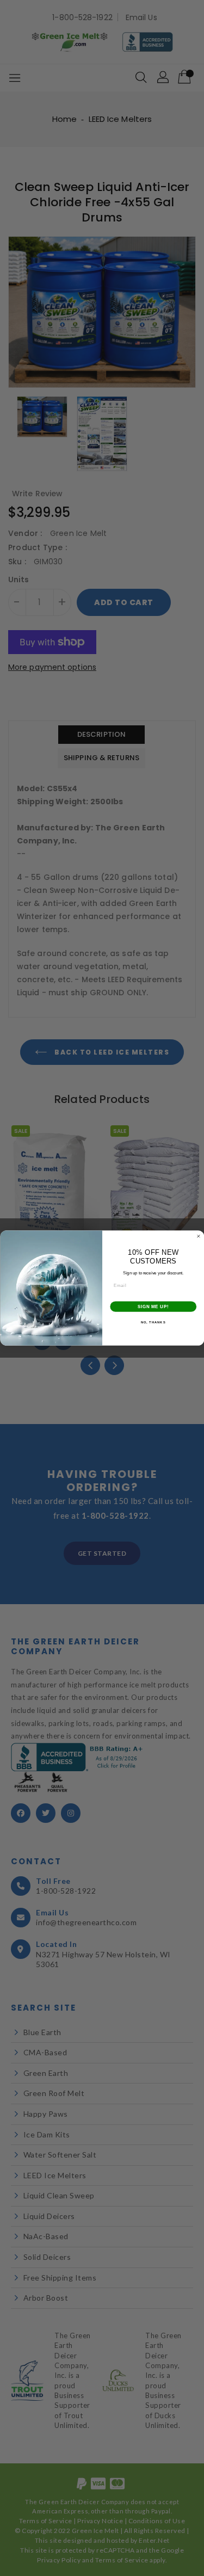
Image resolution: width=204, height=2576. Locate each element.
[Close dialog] (199, 1236)
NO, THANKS (153, 1323)
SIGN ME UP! (153, 1307)
